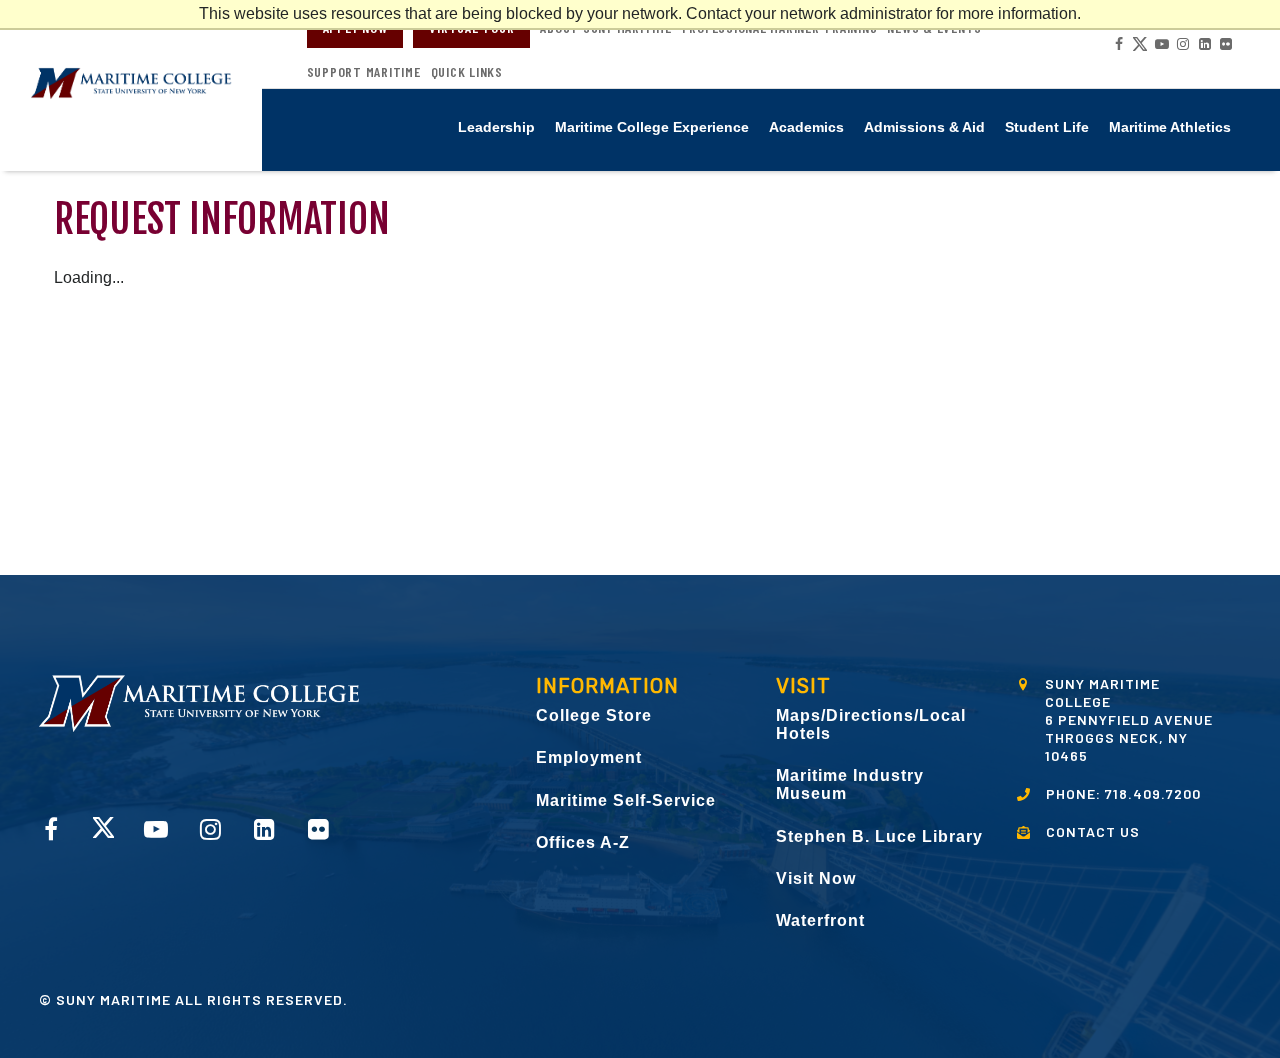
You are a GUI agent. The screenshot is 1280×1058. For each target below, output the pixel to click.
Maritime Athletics (1170, 127)
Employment (589, 757)
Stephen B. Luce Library (879, 836)
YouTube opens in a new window (1161, 44)
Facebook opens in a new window (1118, 44)
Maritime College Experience (652, 127)
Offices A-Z (583, 842)
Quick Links (467, 72)
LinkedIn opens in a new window (1204, 44)
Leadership (496, 127)
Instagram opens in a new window (1182, 44)
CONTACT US (1093, 831)
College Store (594, 715)
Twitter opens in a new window (1139, 44)
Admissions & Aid (924, 127)
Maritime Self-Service (626, 800)
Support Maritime (364, 72)
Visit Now (816, 878)
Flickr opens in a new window (1225, 44)
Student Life (1047, 127)
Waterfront (820, 920)
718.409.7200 (1153, 793)
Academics (806, 127)
